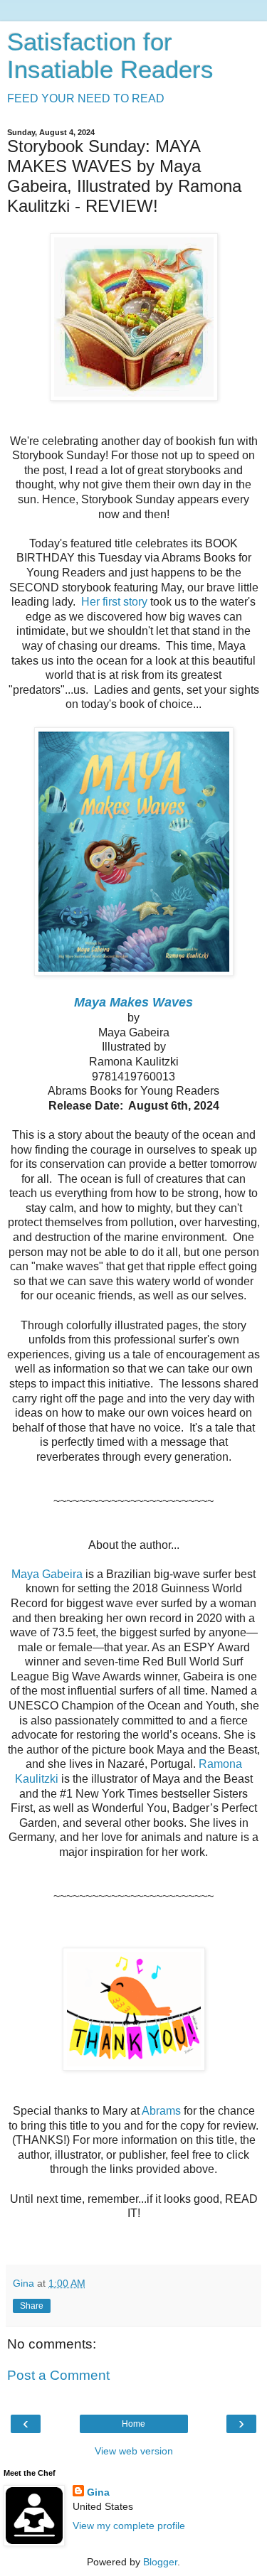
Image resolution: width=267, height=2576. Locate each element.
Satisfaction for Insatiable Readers (110, 56)
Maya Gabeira (47, 1574)
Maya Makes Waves (133, 1002)
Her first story (114, 602)
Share (32, 2306)
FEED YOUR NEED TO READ (86, 98)
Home (133, 2424)
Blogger (160, 2562)
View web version (134, 2451)
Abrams (163, 2111)
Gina (98, 2492)
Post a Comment (58, 2375)
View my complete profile (129, 2526)
